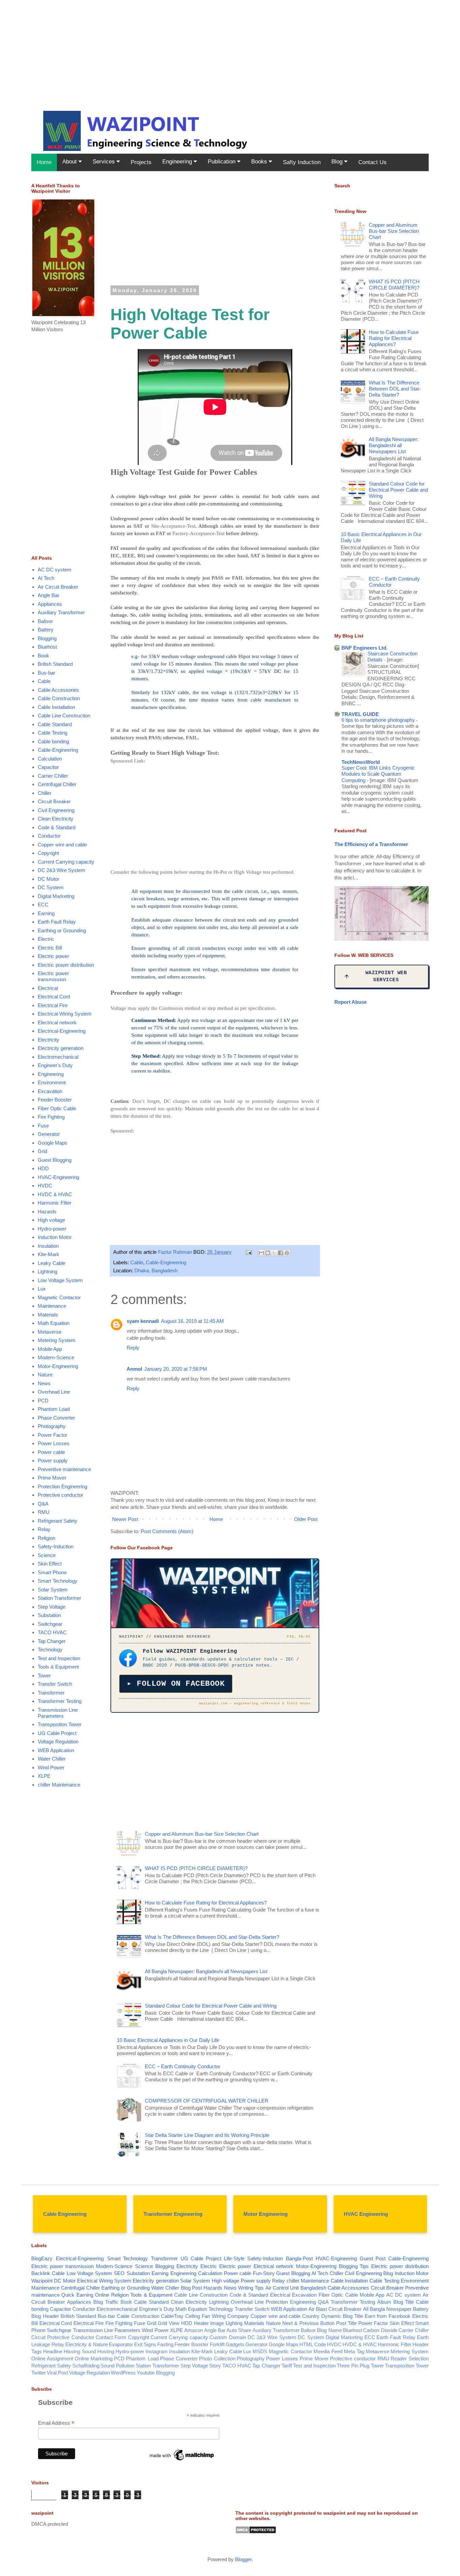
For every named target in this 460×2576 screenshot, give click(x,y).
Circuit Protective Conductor (63, 2337)
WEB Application (56, 1750)
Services (105, 162)
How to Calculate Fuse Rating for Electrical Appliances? (206, 1903)
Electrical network (57, 1022)
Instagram (157, 2351)
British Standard (55, 664)
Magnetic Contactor (59, 1297)
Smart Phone (52, 1572)
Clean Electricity (56, 819)
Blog (338, 162)
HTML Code (313, 2344)
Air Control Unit (282, 2288)
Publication (222, 162)
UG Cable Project (57, 1733)
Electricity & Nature (87, 2344)
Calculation (50, 759)
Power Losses (54, 1443)
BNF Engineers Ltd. (365, 648)
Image (217, 2323)
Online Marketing (94, 2358)
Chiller (45, 793)
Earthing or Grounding (62, 930)
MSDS (260, 2351)
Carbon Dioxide (380, 2330)
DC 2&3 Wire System (61, 870)
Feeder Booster (55, 1100)
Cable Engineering (65, 2214)
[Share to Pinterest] (287, 1253)
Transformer (51, 1693)
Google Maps (53, 1143)
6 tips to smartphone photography (379, 720)
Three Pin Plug (353, 2366)
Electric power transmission (53, 976)
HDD (43, 1168)
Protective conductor (60, 1495)
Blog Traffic (106, 2302)
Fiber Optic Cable (57, 1108)
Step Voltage (52, 1607)
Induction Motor (55, 1237)
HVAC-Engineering (58, 1177)
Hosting (106, 2351)
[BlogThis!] (268, 1253)
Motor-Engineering (58, 1366)
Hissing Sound (80, 2351)
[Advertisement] (202, 47)
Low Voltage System (60, 1280)
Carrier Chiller (53, 776)
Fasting (165, 2344)
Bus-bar (46, 673)
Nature (45, 1375)
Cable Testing (53, 733)
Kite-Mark (48, 1254)
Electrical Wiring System (65, 1014)
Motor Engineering (266, 2214)
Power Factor (53, 1435)
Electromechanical (58, 1057)
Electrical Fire (53, 1005)
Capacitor (48, 767)
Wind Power (51, 1767)
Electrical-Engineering (62, 1031)
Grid (42, 1151)
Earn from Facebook (388, 2316)
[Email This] (261, 1253)
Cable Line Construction (64, 716)
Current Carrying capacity (66, 862)
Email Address (56, 2423)
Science (47, 1555)
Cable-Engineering (166, 1262)
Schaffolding (86, 2366)
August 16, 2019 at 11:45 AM (192, 1321)
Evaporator (121, 2344)
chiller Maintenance (59, 1785)
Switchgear (50, 1624)
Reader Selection (410, 2358)
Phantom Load (54, 1409)
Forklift (217, 2344)
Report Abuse (351, 1002)
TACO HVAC (52, 1632)
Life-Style (234, 2258)
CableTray (172, 2316)
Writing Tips (251, 2288)
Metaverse (50, 1332)
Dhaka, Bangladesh (156, 1270)
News (44, 1383)
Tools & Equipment (58, 1667)
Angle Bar (48, 595)
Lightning (47, 1271)
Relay (44, 1529)
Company (238, 2316)
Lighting (234, 2323)
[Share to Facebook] (281, 1253)
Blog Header (45, 2316)
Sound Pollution (117, 2366)
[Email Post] (248, 1252)
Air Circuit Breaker (58, 587)
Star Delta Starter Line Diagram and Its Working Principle (207, 2135)
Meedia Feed (328, 2351)
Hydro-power (52, 1229)
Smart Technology (58, 1581)
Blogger (243, 2559)
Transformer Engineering (173, 2214)
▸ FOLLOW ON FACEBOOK (176, 1684)
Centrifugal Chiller (57, 784)
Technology (50, 1650)
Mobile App (50, 1349)
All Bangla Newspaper (387, 2309)
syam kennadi (143, 1321)
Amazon (193, 2330)
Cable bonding (53, 741)
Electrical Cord (54, 997)
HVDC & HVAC (55, 1194)
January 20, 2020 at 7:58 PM (176, 1369)
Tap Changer (52, 1641)
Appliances (50, 604)
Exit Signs (145, 2344)
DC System (51, 887)
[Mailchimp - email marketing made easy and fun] (182, 2460)
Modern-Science (56, 1357)
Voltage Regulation (58, 1742)
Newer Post (125, 1519)
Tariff (287, 2366)
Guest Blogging (55, 1160)
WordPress (123, 2373)
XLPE (44, 1776)
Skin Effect (50, 1564)
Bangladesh (313, 2288)
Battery (46, 630)
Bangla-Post (299, 2258)
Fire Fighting (51, 1117)
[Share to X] (274, 1253)
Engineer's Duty (55, 1065)
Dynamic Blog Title (342, 2316)
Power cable (51, 1452)
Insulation (48, 1246)
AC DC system (55, 570)
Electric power (53, 956)
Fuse (43, 1126)
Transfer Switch (55, 1684)
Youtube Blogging (156, 2373)
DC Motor (48, 879)
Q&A (43, 1504)
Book (43, 656)
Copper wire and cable (62, 845)
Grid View (169, 2323)
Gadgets (235, 2344)
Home (44, 162)
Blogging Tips (354, 2266)
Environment (52, 1082)
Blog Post (191, 2288)
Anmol (134, 1369)
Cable (137, 1262)
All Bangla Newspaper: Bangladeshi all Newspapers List (206, 1971)
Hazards (47, 1212)
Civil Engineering (56, 810)
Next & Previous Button (308, 2323)
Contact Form (111, 2337)
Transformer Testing (60, 1701)
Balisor (45, 621)
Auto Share (239, 2330)
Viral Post (57, 2373)
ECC (43, 905)
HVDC (45, 1186)
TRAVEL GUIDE (360, 714)
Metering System (57, 1340)
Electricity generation (61, 1048)
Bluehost (47, 647)
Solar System (53, 1590)
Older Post (306, 1519)
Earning (46, 913)
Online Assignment (52, 2358)
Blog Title (404, 2302)
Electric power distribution (66, 965)
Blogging (47, 638)
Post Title (346, 2323)
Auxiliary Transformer (61, 612)
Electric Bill (50, 948)
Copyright (48, 853)
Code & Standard (57, 827)
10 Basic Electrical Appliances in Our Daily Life (168, 2040)
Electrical (48, 988)
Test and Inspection (59, 1658)
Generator (49, 1134)
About (70, 162)
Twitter (39, 2373)
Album (384, 2302)
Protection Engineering (62, 1486)
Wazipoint (42, 2281)
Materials (48, 1315)
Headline (53, 2351)
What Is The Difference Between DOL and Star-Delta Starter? (212, 1937)
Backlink (41, 2273)
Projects (141, 162)
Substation (49, 1615)
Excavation (50, 1091)
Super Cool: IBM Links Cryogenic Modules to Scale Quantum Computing (378, 774)
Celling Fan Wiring (205, 2316)
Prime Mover (52, 1478)
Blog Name (329, 2330)
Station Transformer (59, 1598)
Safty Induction (302, 162)
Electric (46, 939)
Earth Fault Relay (57, 922)
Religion (46, 1538)
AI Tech (46, 578)
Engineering (178, 162)
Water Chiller (52, 1759)
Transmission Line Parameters (58, 1713)
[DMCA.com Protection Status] (256, 2532)
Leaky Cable (52, 1263)
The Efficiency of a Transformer (371, 844)
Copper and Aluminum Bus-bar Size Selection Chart (202, 1834)
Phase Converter (56, 1418)
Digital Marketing (56, 896)
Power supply (53, 1461)
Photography (52, 1426)
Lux (42, 1289)
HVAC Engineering (366, 2214)
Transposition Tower (60, 1724)
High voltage (51, 1220)
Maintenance (52, 1306)
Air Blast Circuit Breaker (335, 2309)
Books (260, 162)
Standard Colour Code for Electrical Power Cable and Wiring (211, 2006)
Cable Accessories (58, 690)
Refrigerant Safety (58, 1521)
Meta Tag (354, 2351)
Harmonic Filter (55, 1203)
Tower (44, 1675)
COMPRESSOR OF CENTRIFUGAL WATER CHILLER (207, 2101)
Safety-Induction (56, 1546)
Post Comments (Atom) (167, 1531)
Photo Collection (217, 2358)
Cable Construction (59, 698)
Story (215, 2366)
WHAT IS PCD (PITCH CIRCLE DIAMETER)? (196, 1868)
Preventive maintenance (64, 1469)
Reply (133, 1348)
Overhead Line (54, 1392)
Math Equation (54, 1323)
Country (311, 2316)
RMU (44, 1512)
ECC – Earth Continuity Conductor (183, 2066)
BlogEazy (42, 2258)
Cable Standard (55, 724)
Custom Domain (228, 2337)
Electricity (48, 1040)
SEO (119, 2273)
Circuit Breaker (54, 801)
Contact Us (372, 162)
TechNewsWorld (361, 762)
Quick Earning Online (85, 2295)
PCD (43, 1401)
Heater (201, 2323)
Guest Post (373, 2258)
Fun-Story (264, 2273)
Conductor (49, 836)
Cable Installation (56, 707)
